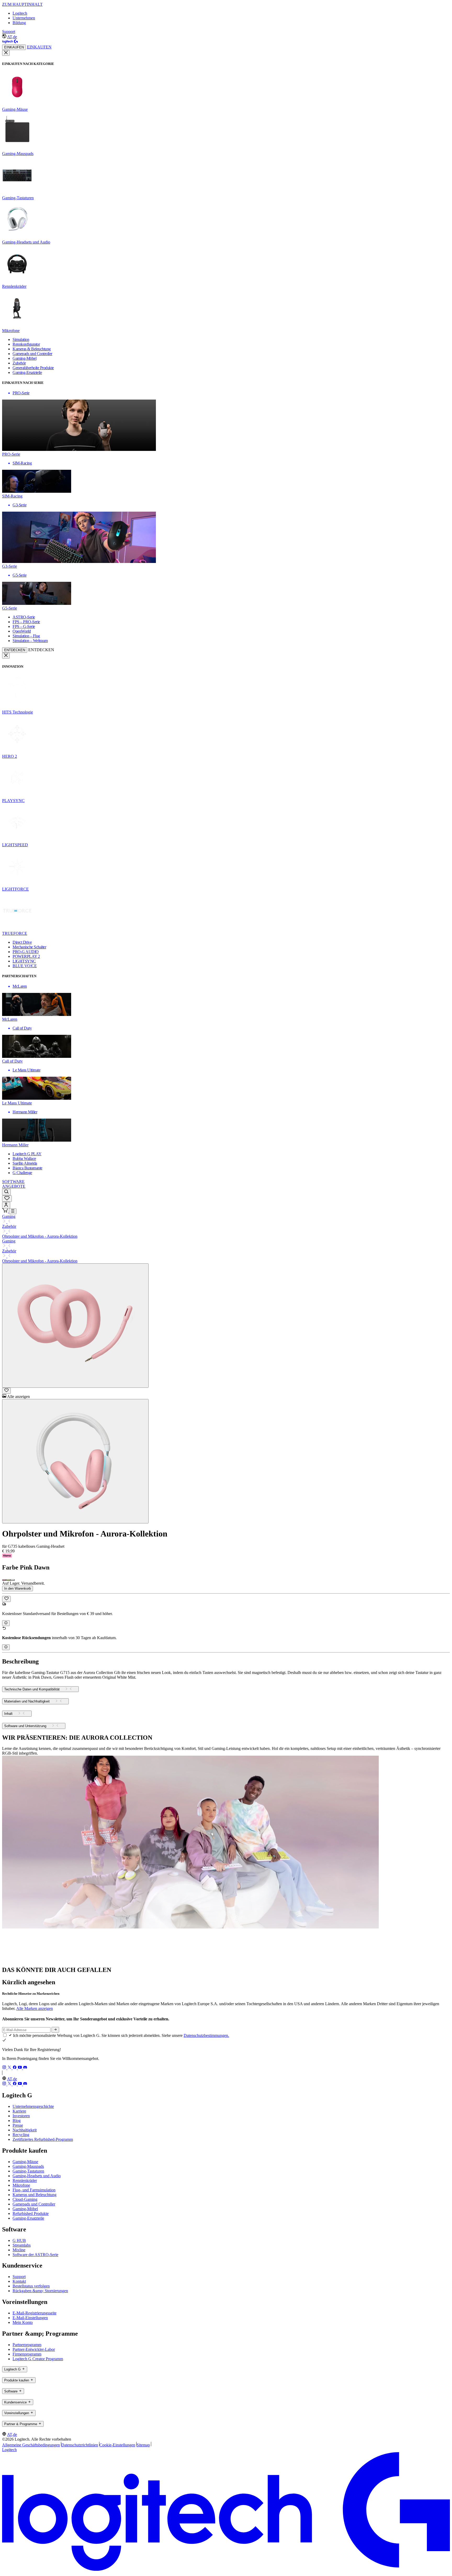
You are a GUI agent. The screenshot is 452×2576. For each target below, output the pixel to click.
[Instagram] (5, 2068)
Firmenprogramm (27, 2354)
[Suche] (6, 1192)
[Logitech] (10, 42)
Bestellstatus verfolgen (31, 2286)
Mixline (19, 2250)
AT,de (12, 37)
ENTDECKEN (15, 650)
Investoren (21, 2116)
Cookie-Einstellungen (117, 2445)
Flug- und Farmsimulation (34, 2190)
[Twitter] (10, 2068)
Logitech (20, 13)
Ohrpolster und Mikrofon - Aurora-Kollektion (40, 1236)
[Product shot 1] (75, 1326)
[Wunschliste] (7, 1199)
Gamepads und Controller (34, 2204)
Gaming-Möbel (25, 2209)
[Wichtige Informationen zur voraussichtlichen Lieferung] (6, 1623)
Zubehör (9, 1226)
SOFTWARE (13, 1182)
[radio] (4, 1580)
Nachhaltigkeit (25, 2130)
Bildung (19, 23)
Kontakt (19, 2281)
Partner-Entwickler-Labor (34, 2349)
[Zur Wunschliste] (6, 1391)
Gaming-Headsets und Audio (37, 2176)
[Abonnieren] (55, 2030)
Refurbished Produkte (31, 2213)
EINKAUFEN (14, 47)
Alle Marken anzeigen (35, 2008)
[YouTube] (20, 2068)
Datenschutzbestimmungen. (206, 2035)
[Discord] (25, 2068)
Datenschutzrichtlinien (80, 2445)
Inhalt (8, 1714)
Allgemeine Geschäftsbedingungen (31, 2445)
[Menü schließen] (6, 53)
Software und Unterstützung (25, 1726)
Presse (18, 2125)
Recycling (21, 2135)
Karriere (19, 2111)
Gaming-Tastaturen (28, 2171)
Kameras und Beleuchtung (35, 2195)
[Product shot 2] (75, 1461)
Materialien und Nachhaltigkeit (27, 1702)
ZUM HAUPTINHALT (22, 4)
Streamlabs (22, 2245)
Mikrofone (21, 2185)
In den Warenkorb (18, 1588)
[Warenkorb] (5, 1211)
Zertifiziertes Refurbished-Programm (43, 2139)
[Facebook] (15, 2068)
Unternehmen (24, 18)
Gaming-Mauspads (28, 2166)
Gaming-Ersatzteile (28, 2218)
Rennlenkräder (25, 2180)
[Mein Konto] (6, 1205)
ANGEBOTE (14, 1186)
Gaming (9, 1216)
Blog (17, 2121)
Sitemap (143, 2445)
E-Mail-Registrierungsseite (35, 2313)
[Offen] (13, 1211)
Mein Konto (23, 2322)
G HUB (19, 2240)
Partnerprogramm (27, 2345)
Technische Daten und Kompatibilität (32, 1689)
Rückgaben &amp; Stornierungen (40, 2291)
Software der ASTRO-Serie (35, 2255)
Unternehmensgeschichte (33, 2106)
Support (9, 32)
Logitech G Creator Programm (38, 2359)
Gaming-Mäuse (25, 2162)
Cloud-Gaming (25, 2199)
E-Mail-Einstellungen (30, 2318)
